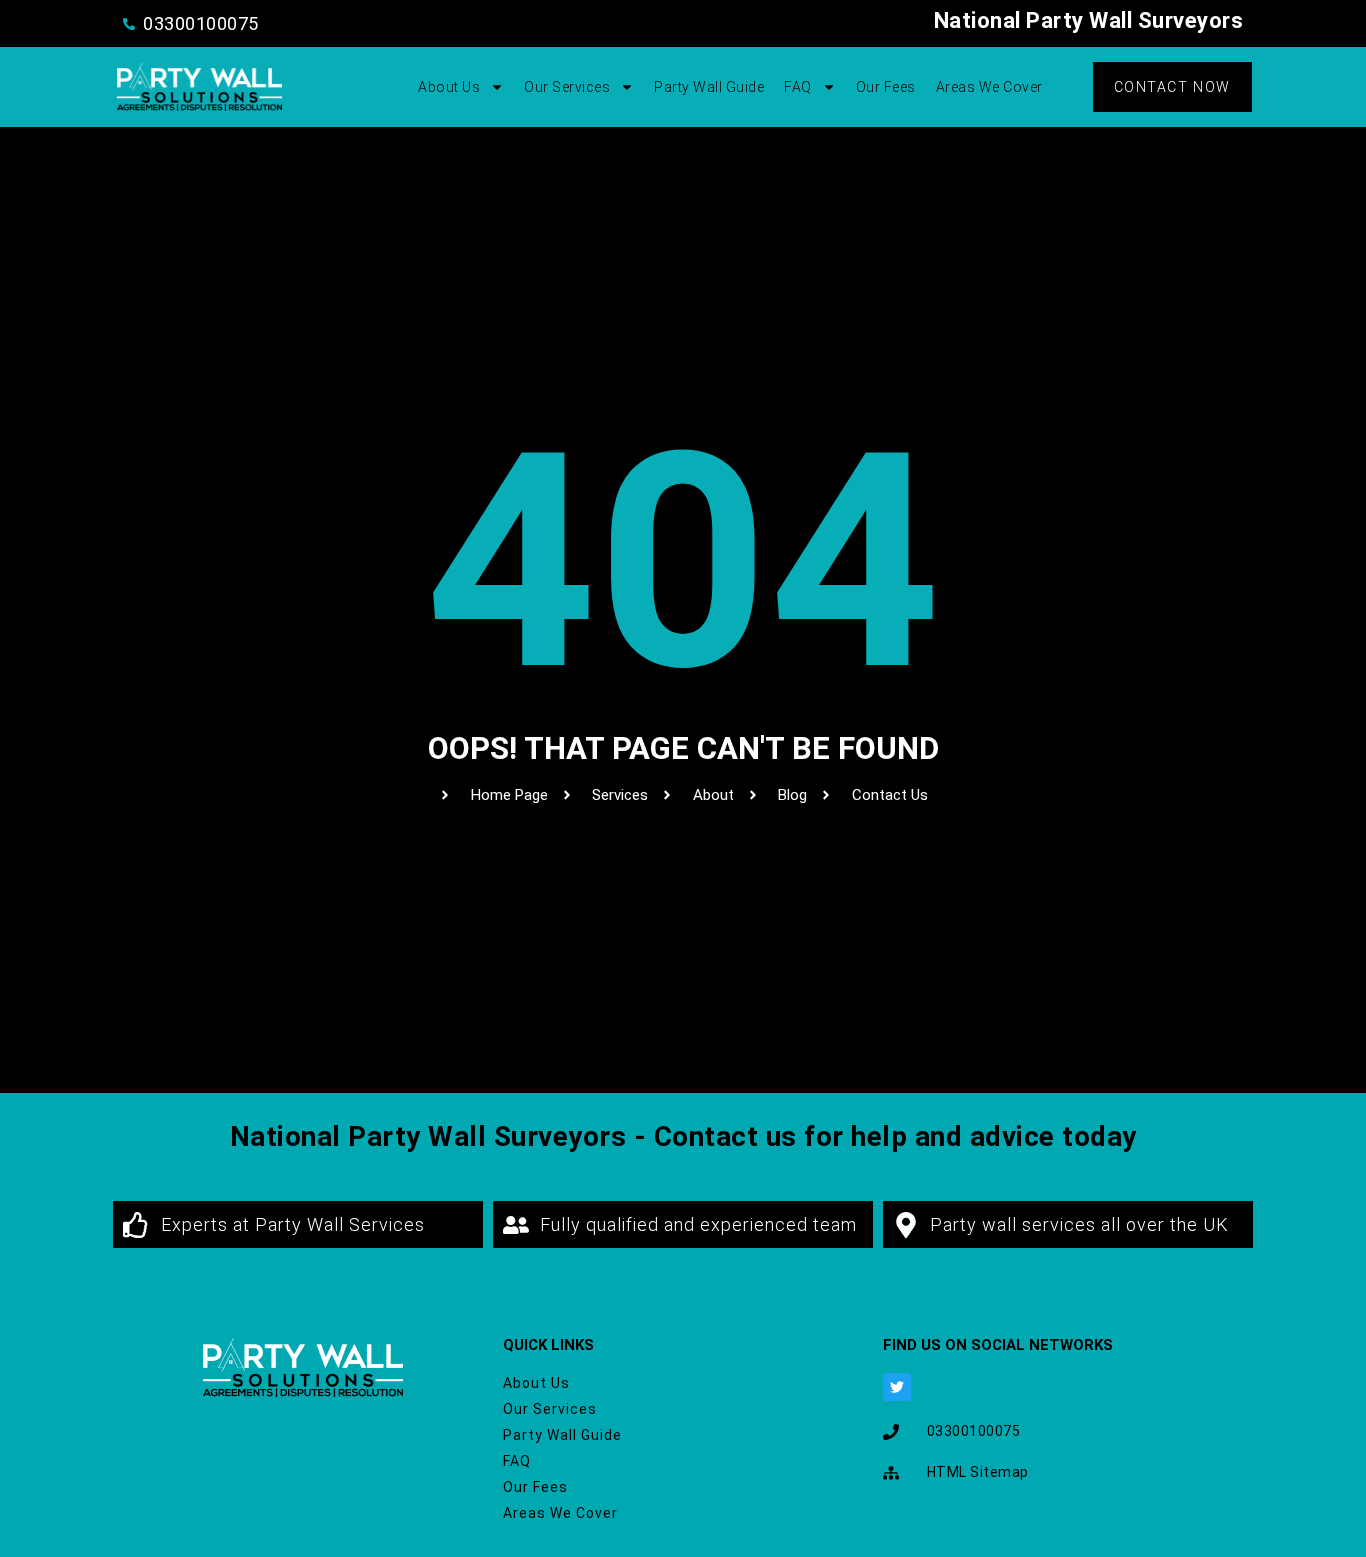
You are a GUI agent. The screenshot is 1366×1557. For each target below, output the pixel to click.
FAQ (798, 87)
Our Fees (886, 87)
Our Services (567, 87)
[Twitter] (897, 1387)
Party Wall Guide (709, 87)
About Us (449, 87)
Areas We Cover (989, 87)
